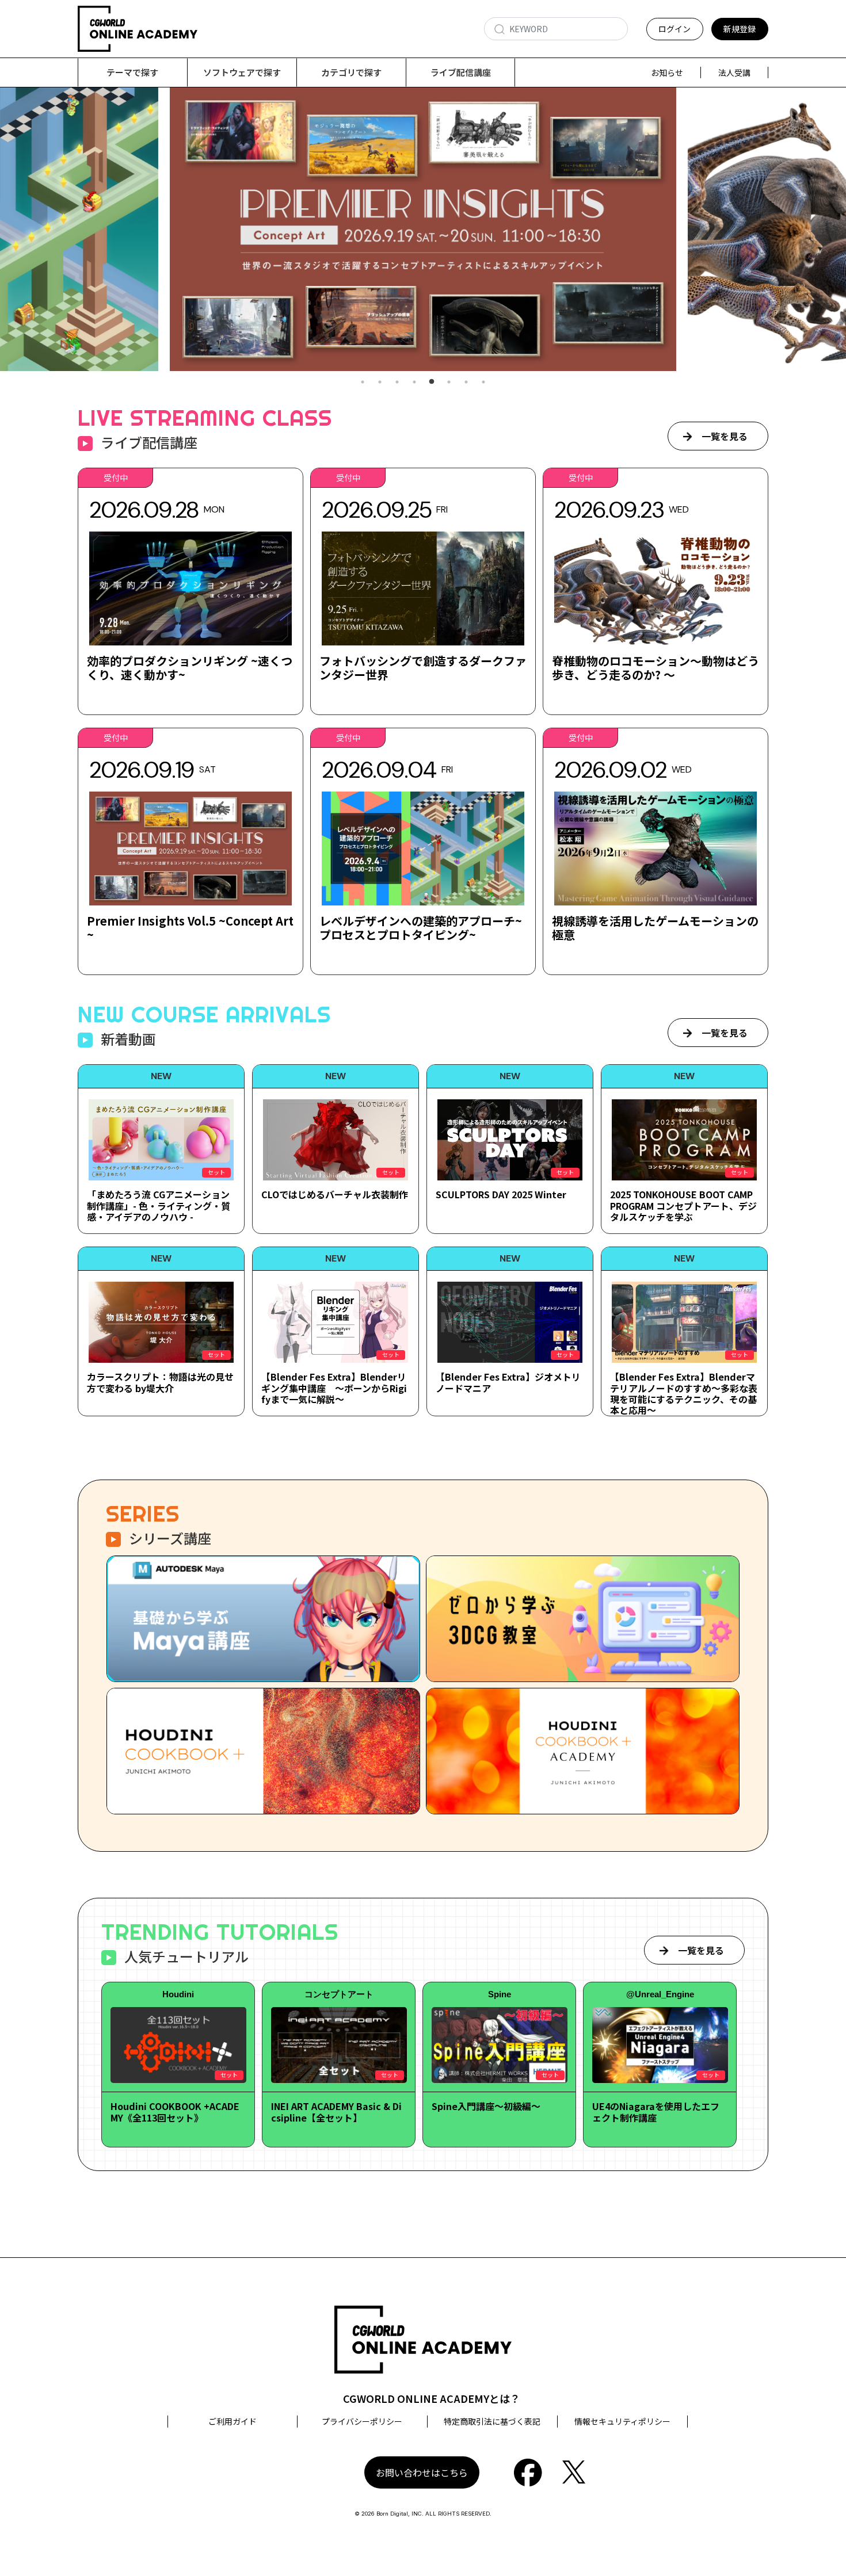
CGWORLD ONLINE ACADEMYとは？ (432, 2398)
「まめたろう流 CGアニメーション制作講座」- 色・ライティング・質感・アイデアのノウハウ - (159, 1205)
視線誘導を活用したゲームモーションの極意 (655, 928)
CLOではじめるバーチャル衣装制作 (335, 1194)
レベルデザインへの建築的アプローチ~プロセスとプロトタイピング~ (421, 928)
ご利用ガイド (233, 2421)
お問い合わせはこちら (422, 2472)
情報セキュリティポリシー (622, 2421)
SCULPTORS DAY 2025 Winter (501, 1194)
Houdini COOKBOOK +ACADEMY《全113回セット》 (175, 2111)
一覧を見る (725, 436)
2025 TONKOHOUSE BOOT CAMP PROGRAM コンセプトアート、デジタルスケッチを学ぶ (683, 1205)
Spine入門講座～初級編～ (486, 2106)
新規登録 (740, 29)
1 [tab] (363, 382)
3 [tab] (397, 382)
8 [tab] (483, 382)
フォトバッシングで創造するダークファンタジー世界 (423, 668)
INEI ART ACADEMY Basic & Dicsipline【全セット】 (336, 2111)
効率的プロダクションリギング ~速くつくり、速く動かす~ (190, 668)
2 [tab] (380, 382)
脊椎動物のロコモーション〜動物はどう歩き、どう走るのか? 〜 (656, 668)
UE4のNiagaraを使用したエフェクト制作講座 (656, 2111)
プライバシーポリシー (362, 2421)
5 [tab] (432, 382)
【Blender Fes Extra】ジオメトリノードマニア (508, 1382)
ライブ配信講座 (461, 72)
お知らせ (667, 72)
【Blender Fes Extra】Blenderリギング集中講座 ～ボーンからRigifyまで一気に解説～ (334, 1388)
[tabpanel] (423, 229)
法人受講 (734, 72)
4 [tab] (414, 382)
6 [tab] (449, 382)
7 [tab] (466, 382)
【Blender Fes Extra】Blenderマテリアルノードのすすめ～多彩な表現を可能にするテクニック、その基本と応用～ (684, 1393)
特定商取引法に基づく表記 (492, 2421)
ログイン (674, 29)
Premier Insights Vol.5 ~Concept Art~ (190, 928)
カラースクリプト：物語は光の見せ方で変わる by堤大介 (160, 1382)
